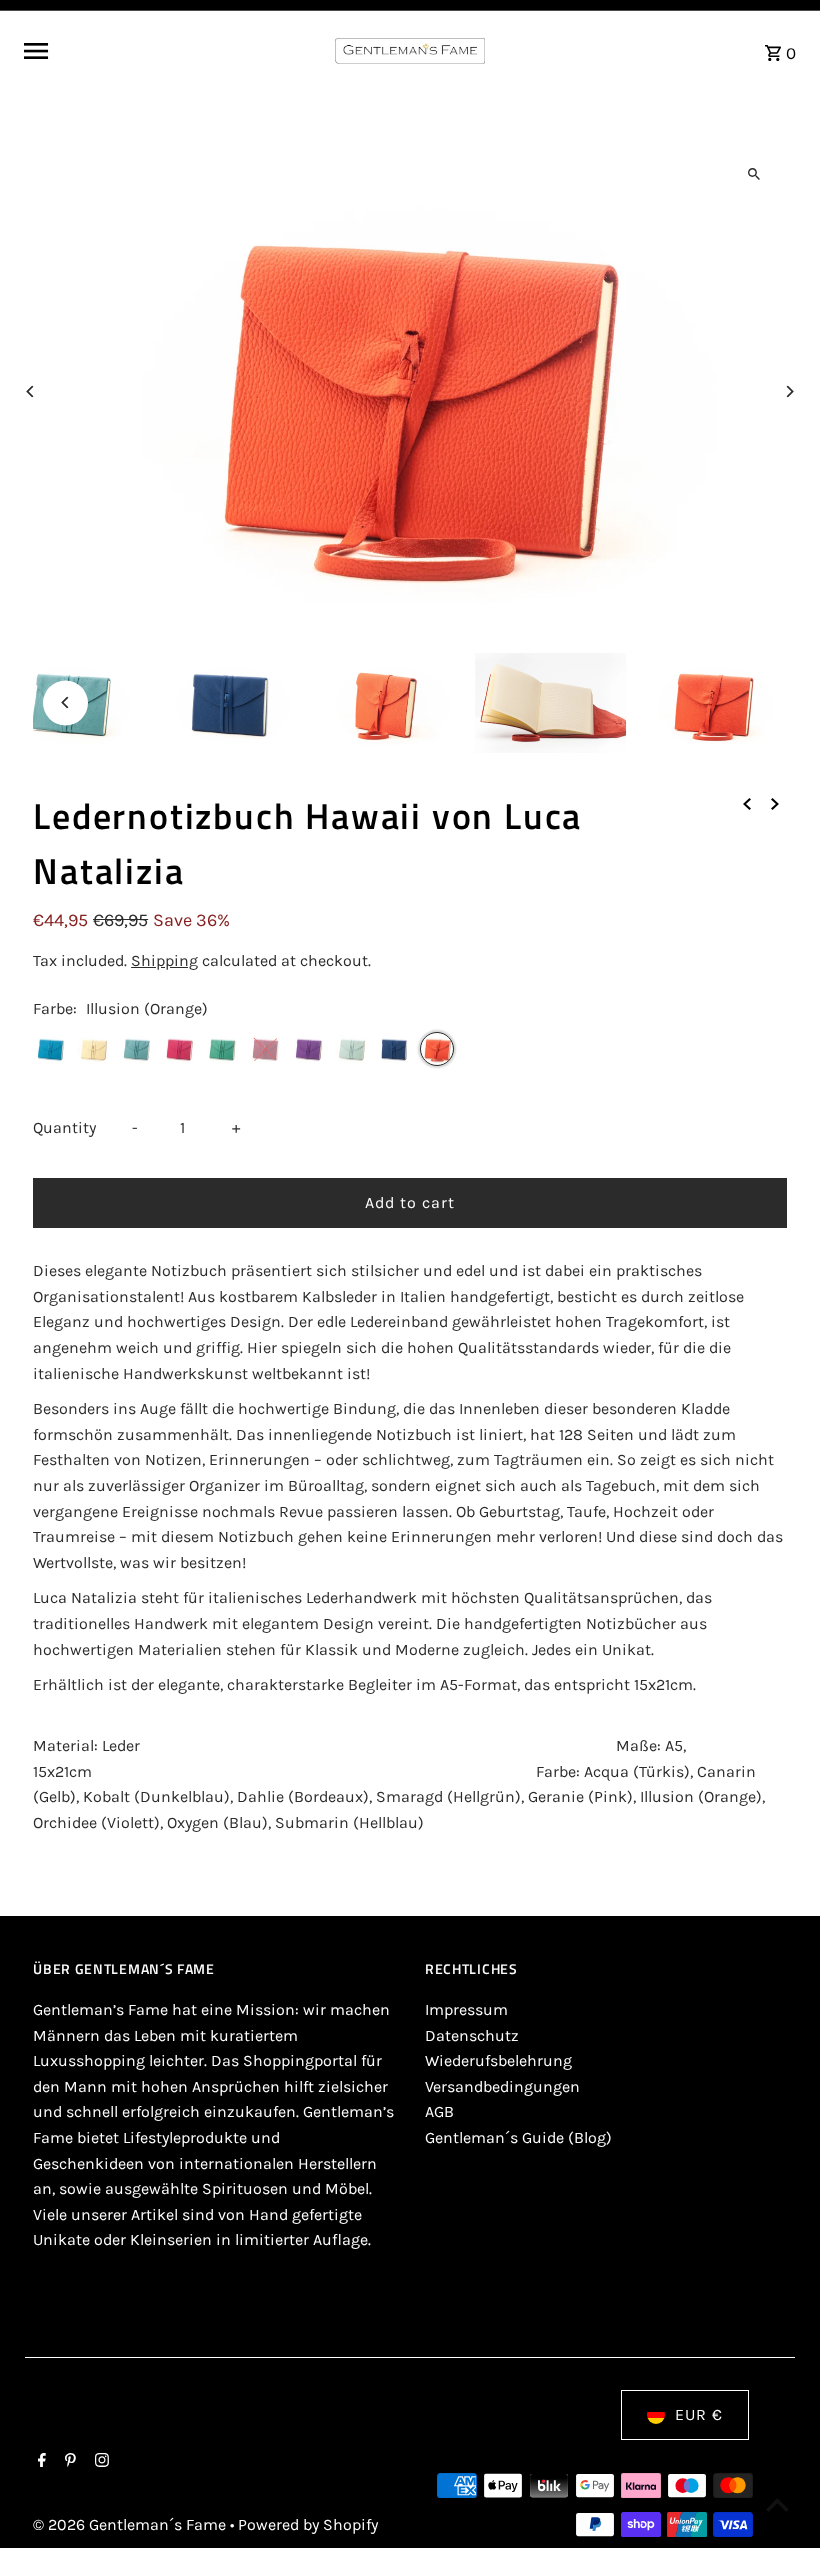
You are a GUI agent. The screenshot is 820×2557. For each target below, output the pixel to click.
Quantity (64, 1127)
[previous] (747, 803)
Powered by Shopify (308, 2524)
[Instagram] (99, 2462)
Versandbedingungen (502, 2086)
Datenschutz (472, 2035)
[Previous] (30, 391)
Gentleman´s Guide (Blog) (518, 2137)
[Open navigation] (171, 51)
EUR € (699, 2414)
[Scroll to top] (777, 2504)
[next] (775, 803)
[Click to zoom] (754, 173)
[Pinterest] (68, 2462)
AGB (439, 2111)
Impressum (466, 2009)
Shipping (164, 960)
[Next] (789, 391)
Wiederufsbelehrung (498, 2060)
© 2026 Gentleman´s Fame (131, 2524)
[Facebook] (39, 2462)
